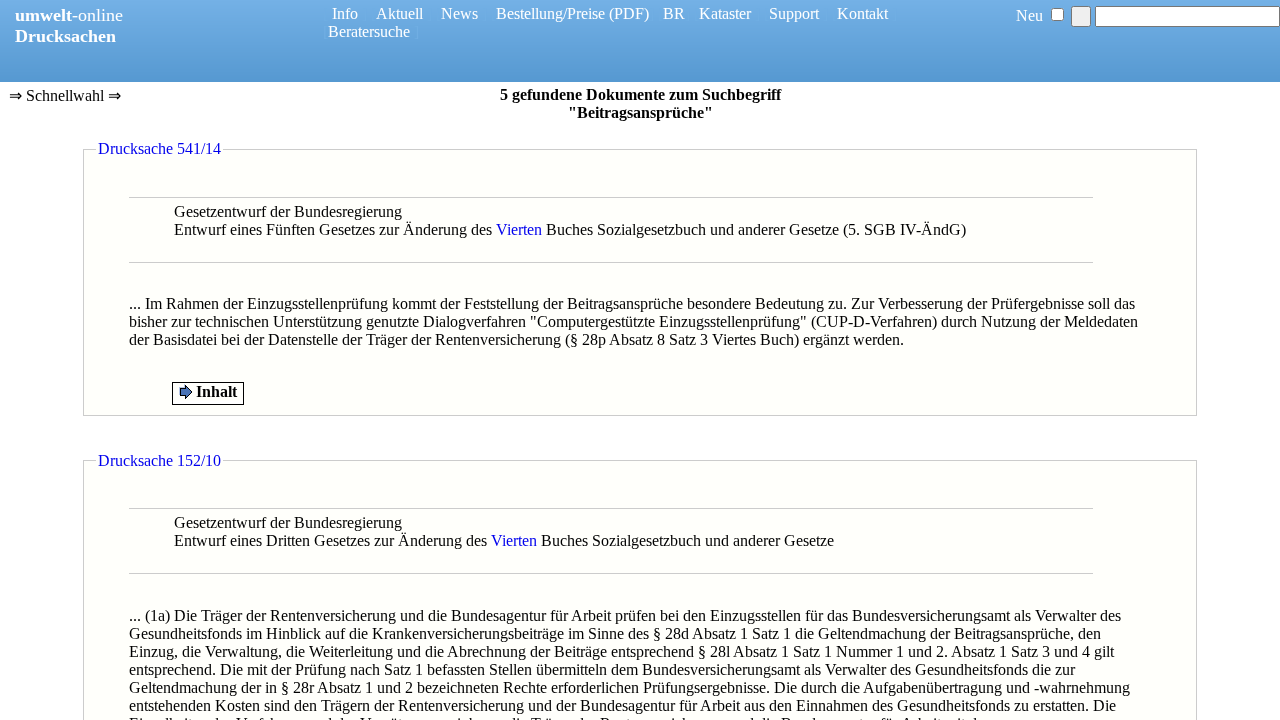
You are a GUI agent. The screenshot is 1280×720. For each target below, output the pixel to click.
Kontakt (862, 13)
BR (674, 13)
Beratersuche (369, 31)
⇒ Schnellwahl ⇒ (65, 97)
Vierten (519, 229)
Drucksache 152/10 (159, 460)
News (459, 13)
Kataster (725, 13)
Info (345, 13)
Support (794, 13)
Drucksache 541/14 (159, 148)
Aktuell (399, 13)
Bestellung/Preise (550, 13)
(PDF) (629, 13)
